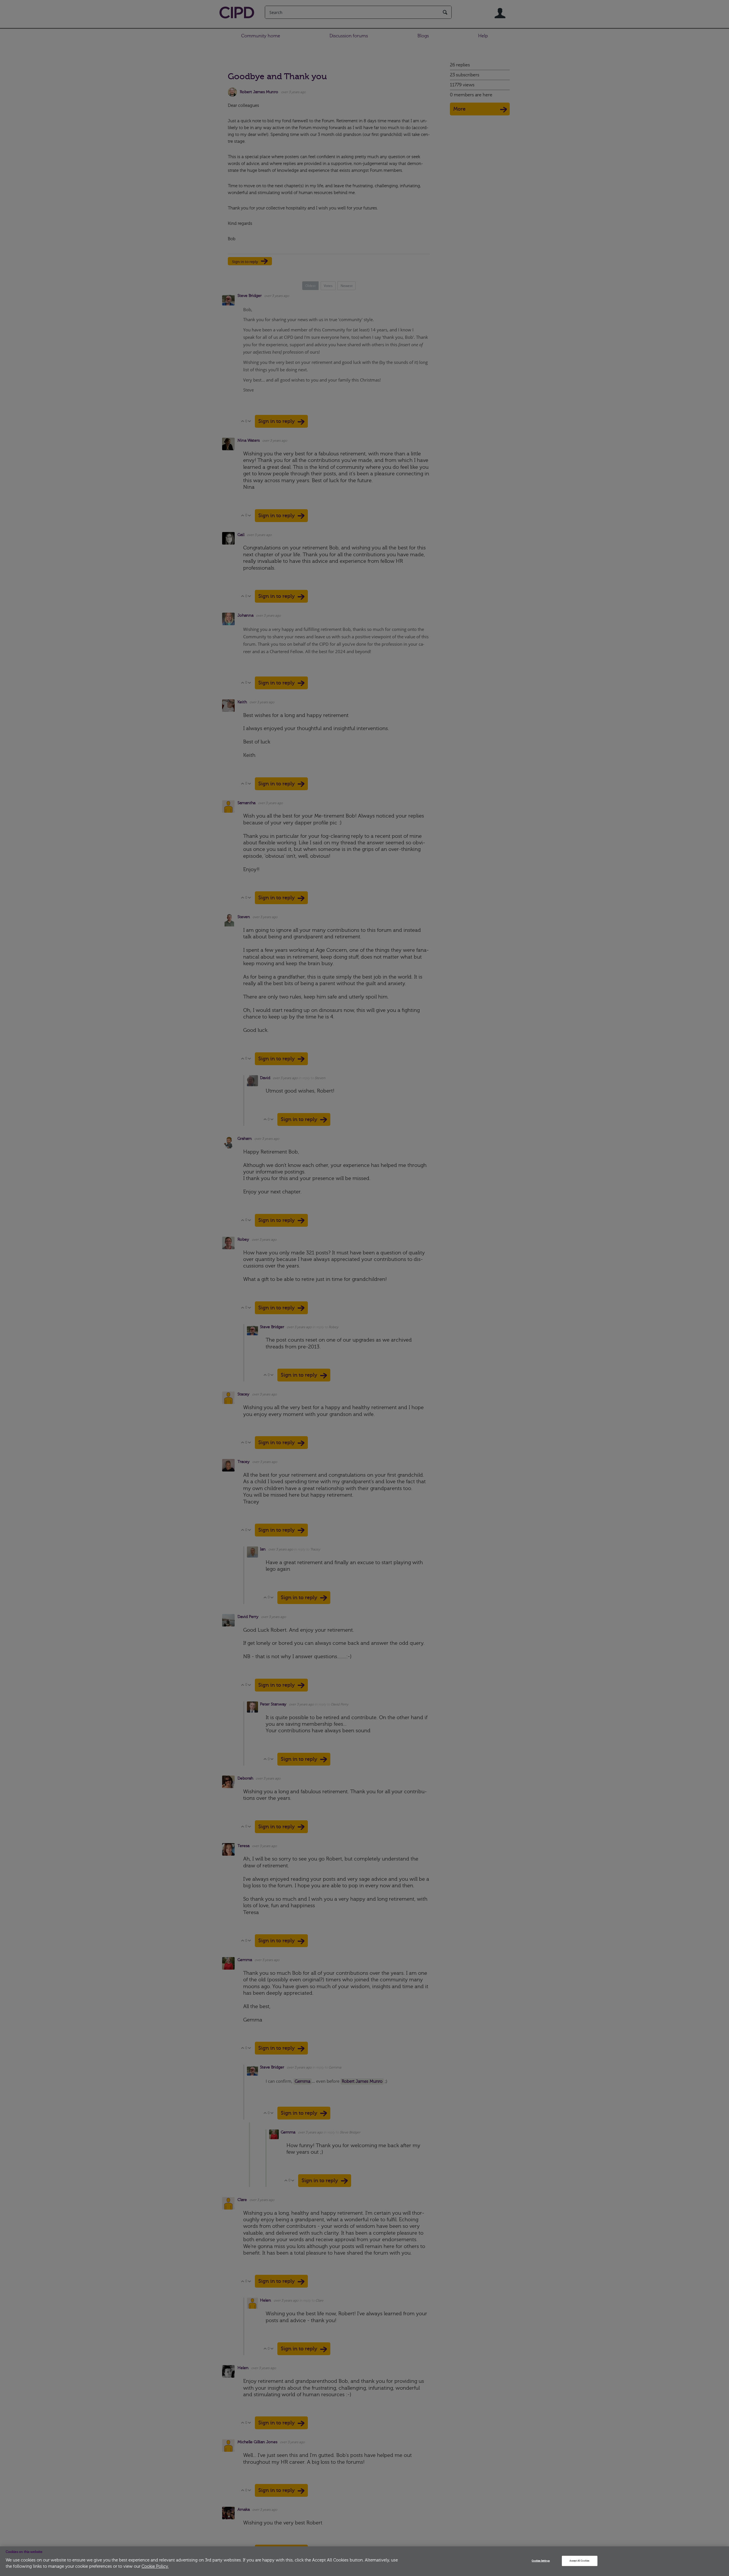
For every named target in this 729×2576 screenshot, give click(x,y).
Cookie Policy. (155, 2566)
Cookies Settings (541, 2561)
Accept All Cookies (579, 2561)
